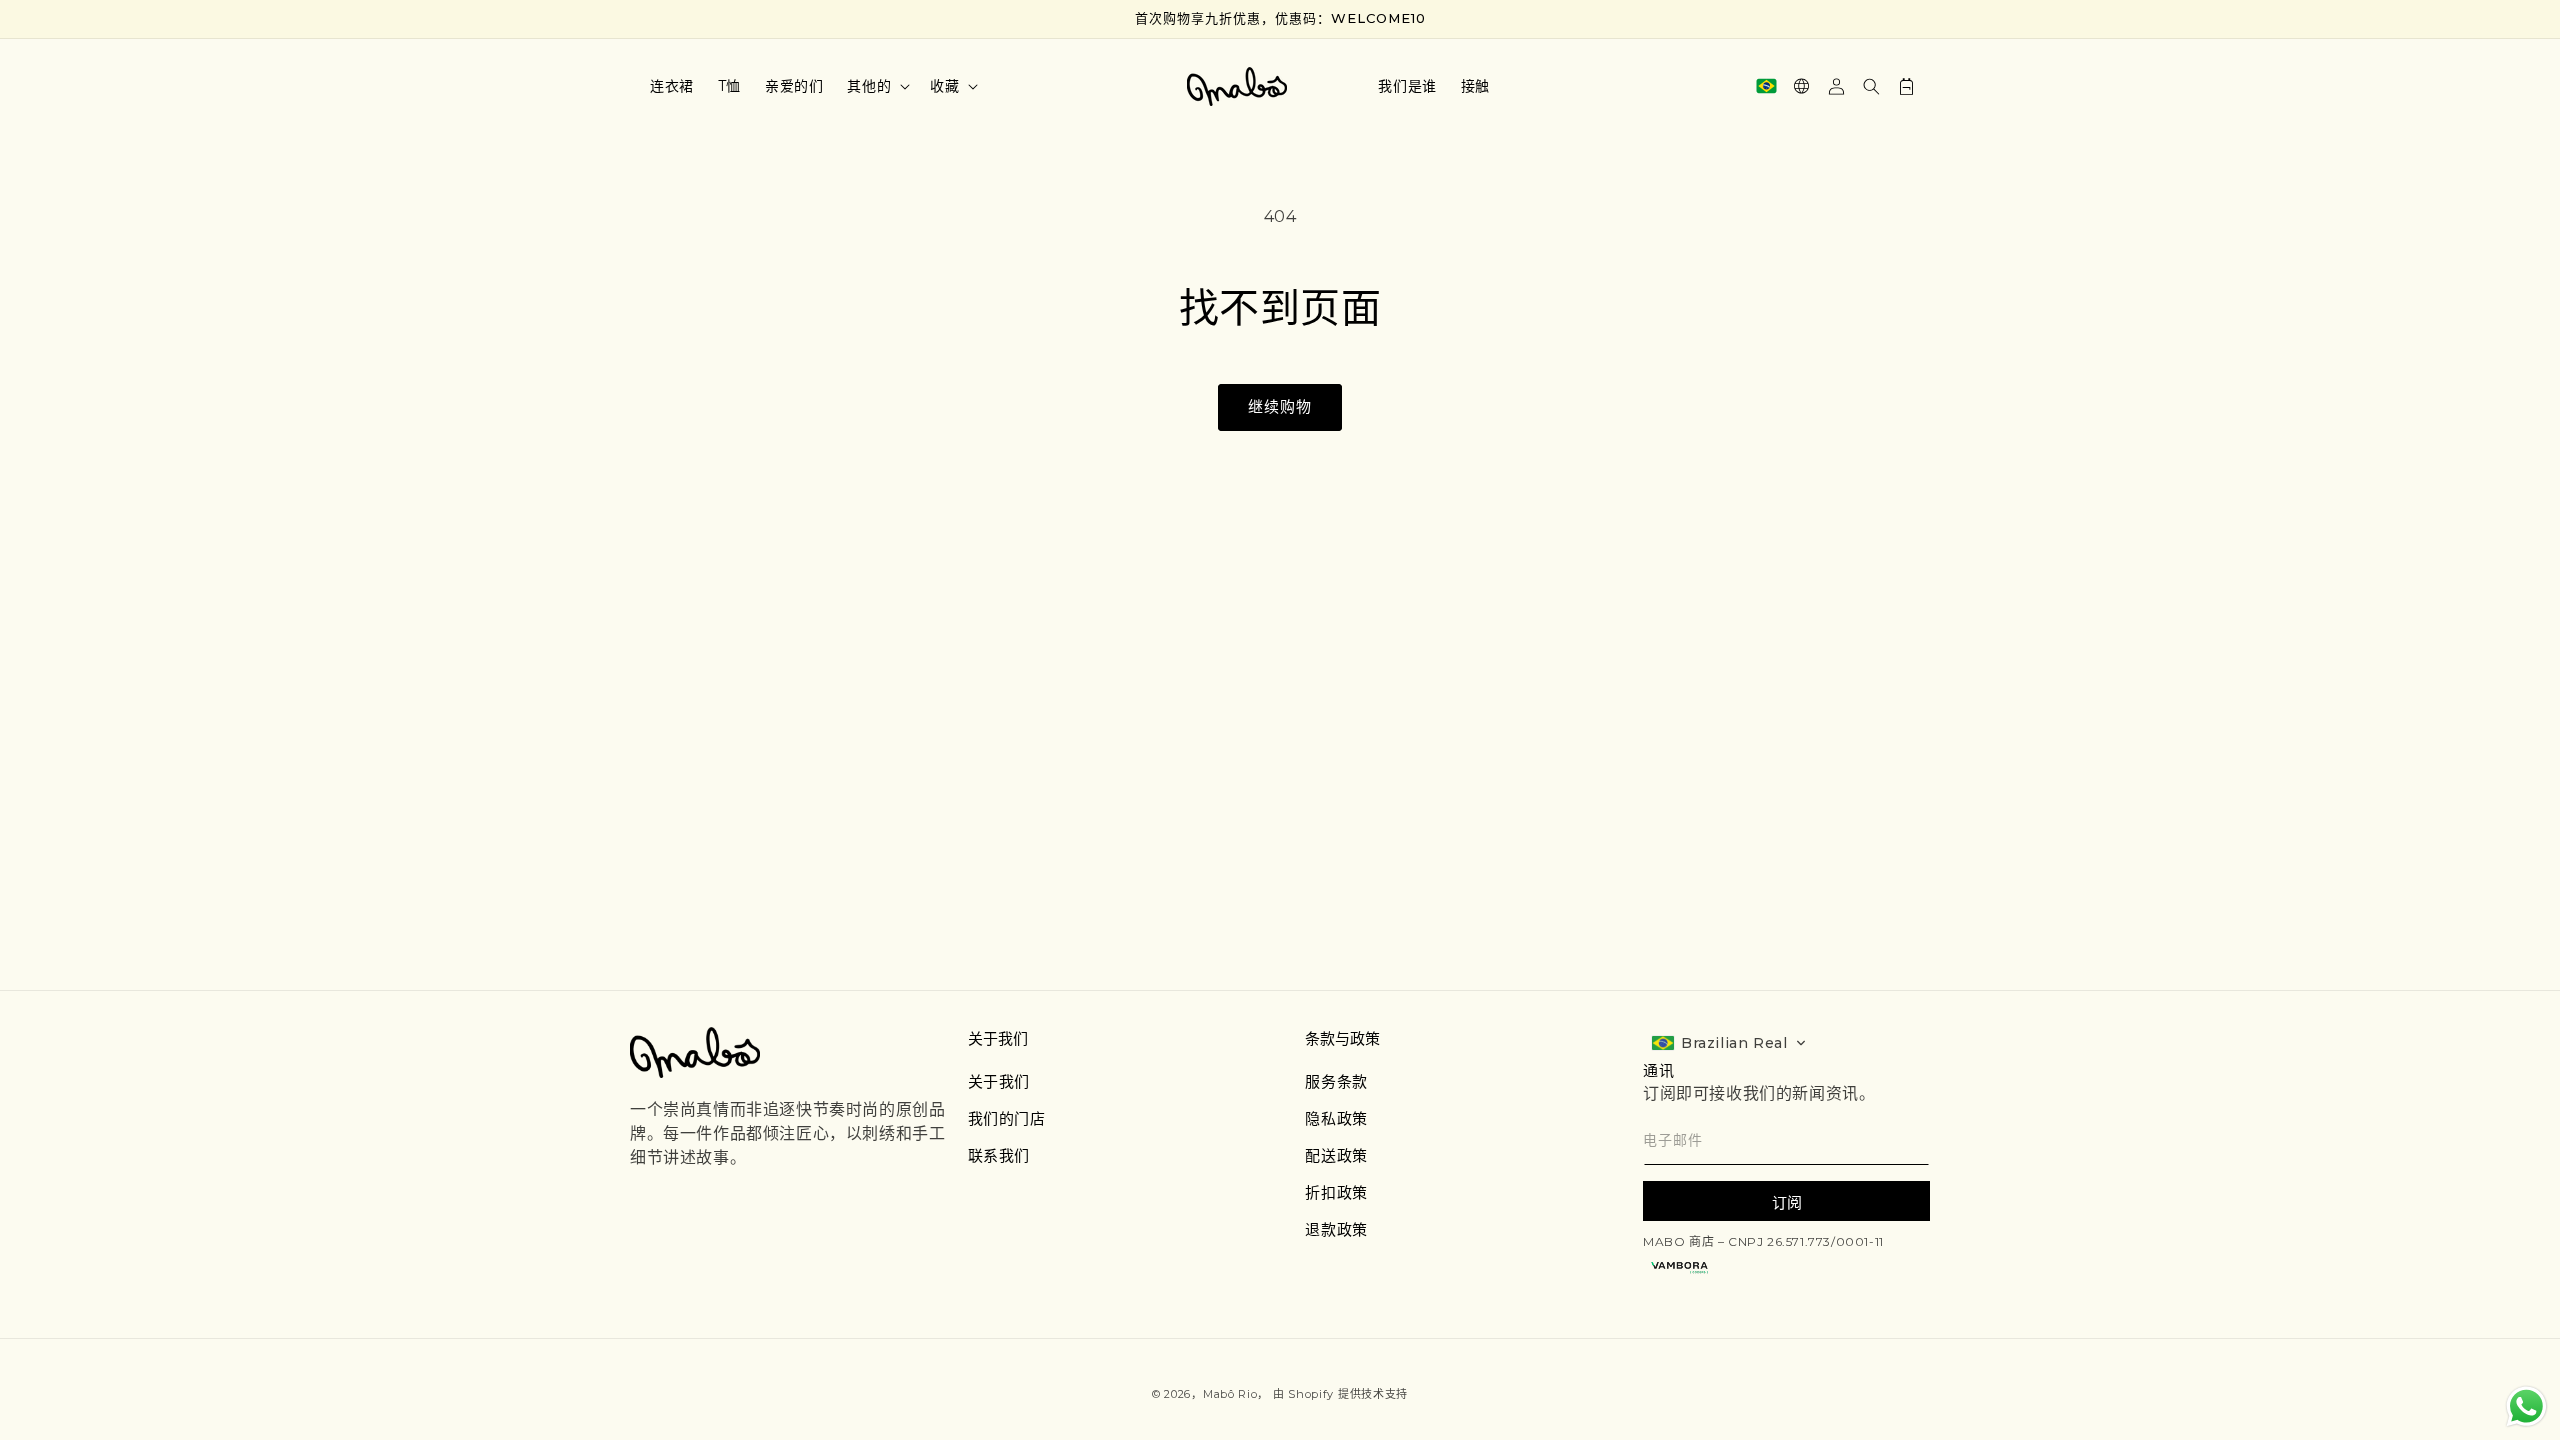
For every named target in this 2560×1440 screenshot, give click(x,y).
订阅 (1787, 1202)
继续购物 (1280, 406)
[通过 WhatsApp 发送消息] (2526, 1406)
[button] (876, 86)
